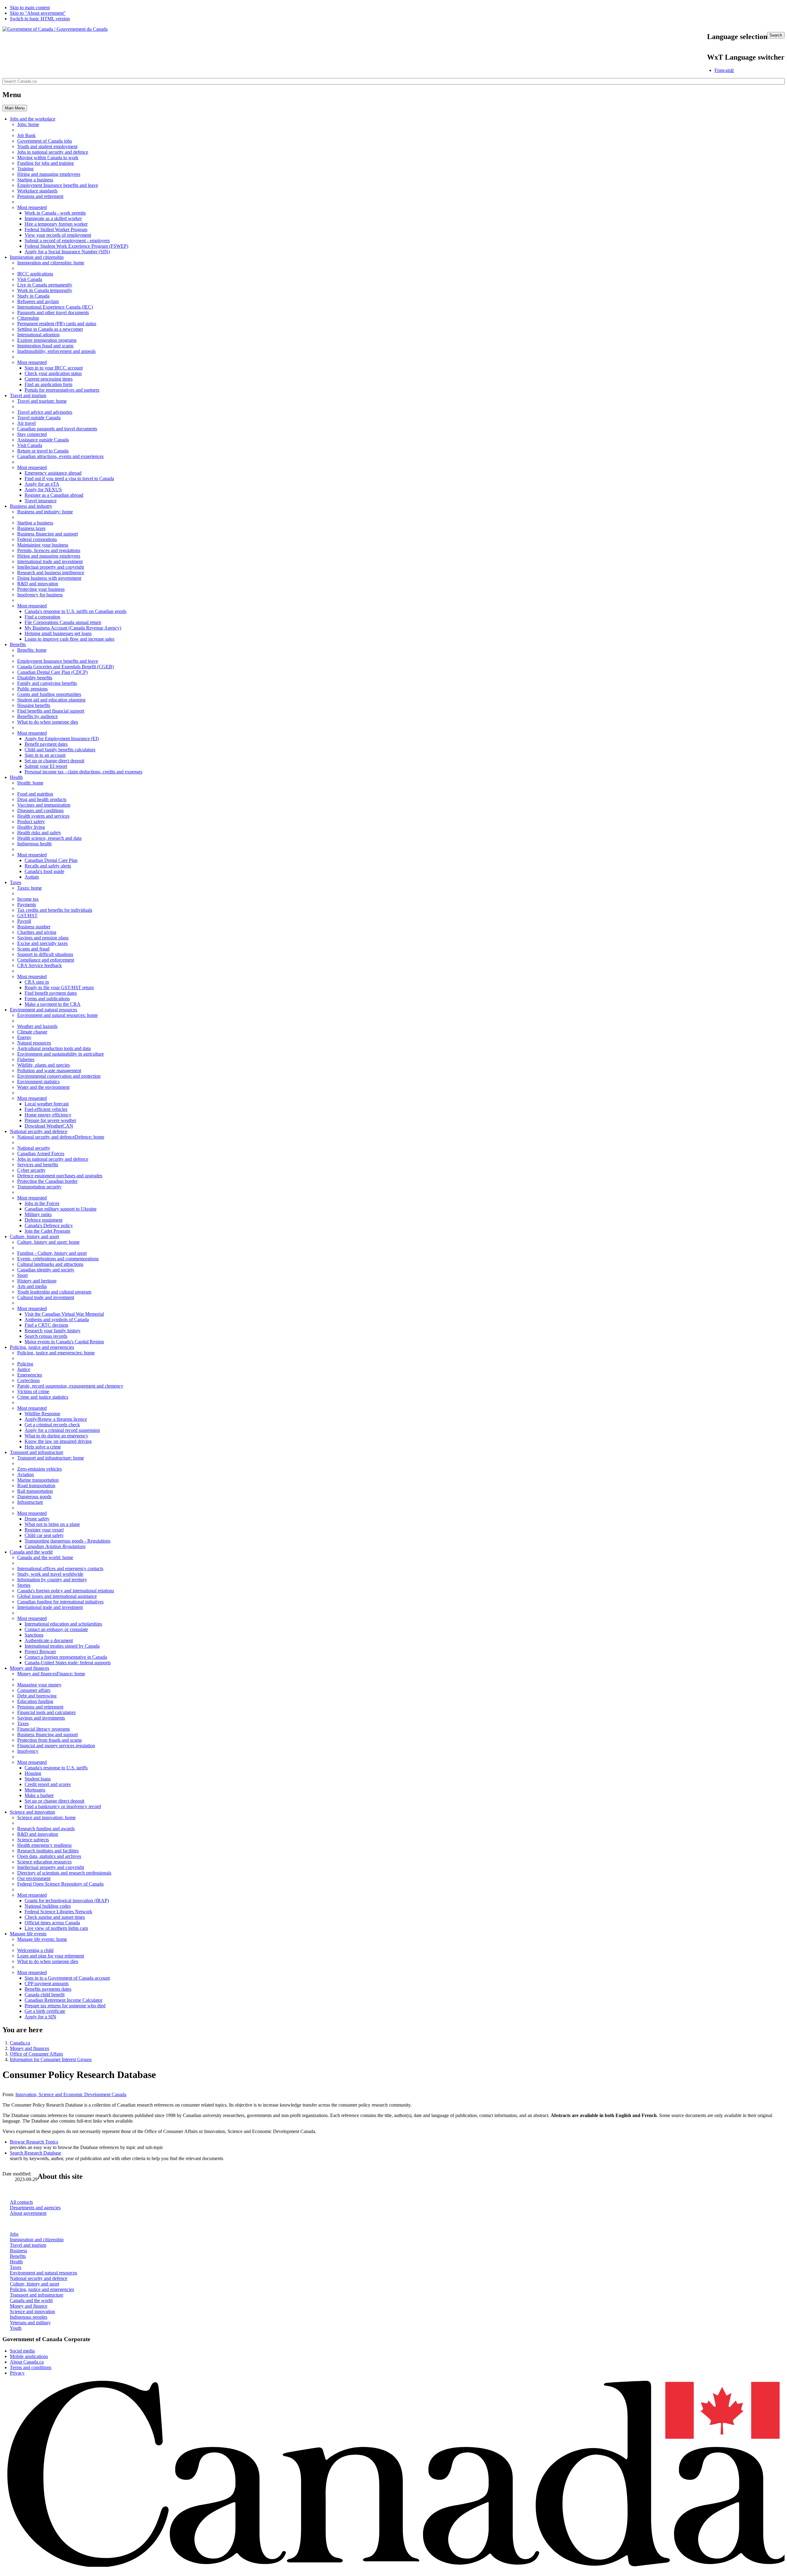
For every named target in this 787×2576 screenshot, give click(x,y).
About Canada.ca (27, 2362)
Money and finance (29, 2306)
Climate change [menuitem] (32, 1032)
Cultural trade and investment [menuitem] (46, 1297)
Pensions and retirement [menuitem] (40, 196)
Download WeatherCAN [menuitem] (49, 1126)
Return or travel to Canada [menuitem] (43, 451)
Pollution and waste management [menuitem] (49, 1071)
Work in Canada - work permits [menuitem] (55, 213)
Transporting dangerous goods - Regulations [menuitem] (67, 1541)
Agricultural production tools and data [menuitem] (54, 1048)
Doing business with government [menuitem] (49, 578)
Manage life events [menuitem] (28, 1934)
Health (16, 2262)
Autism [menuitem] (32, 877)
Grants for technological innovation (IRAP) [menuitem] (67, 1900)
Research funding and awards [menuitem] (46, 1829)
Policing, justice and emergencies (42, 2289)
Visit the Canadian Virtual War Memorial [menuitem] (64, 1314)
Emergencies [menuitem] (30, 1375)
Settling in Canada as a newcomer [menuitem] (50, 329)
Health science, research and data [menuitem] (49, 838)
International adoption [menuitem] (38, 335)
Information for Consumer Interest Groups (51, 2059)
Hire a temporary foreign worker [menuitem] (56, 224)
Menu (15, 108)
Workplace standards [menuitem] (37, 191)
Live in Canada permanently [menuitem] (45, 285)
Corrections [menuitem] (28, 1380)
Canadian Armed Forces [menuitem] (41, 1154)
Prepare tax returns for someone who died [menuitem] (65, 2006)
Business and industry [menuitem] (31, 506)
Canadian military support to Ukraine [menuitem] (61, 1209)
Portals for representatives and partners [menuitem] (62, 390)
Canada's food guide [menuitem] (44, 871)
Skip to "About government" (38, 13)
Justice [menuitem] (24, 1369)
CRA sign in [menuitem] (37, 982)
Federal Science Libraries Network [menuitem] (58, 1912)
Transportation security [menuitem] (39, 1187)
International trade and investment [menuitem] (50, 561)
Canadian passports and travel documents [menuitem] (57, 429)
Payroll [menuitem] (24, 921)
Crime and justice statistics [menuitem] (43, 1397)
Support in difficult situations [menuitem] (45, 954)
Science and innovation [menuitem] (32, 1812)
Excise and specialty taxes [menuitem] (42, 943)
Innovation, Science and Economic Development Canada (71, 2094)
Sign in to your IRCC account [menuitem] (54, 368)
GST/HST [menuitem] (27, 916)
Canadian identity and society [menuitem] (46, 1270)
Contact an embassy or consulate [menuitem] (56, 1629)
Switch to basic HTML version (40, 19)
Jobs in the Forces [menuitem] (42, 1203)
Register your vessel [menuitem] (44, 1530)
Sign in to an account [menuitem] (45, 755)
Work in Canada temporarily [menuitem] (45, 290)
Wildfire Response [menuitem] (42, 1414)
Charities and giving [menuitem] (37, 932)
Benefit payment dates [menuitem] (46, 744)
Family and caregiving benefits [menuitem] (47, 683)
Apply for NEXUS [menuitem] (43, 490)
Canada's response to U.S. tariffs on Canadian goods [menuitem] (75, 611)
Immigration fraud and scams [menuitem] (45, 346)
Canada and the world (31, 2300)
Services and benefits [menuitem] (38, 1165)
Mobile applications (29, 2356)
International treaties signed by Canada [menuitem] (62, 1646)
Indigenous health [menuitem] (34, 844)
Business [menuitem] (45, 512)
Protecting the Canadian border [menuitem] (47, 1181)
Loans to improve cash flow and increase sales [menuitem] (69, 639)
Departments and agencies (35, 2208)
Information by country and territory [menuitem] (52, 1580)
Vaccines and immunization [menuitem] (44, 805)
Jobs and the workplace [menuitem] (33, 119)
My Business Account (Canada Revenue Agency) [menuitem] (73, 628)
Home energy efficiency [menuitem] (48, 1115)
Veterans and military (30, 2323)
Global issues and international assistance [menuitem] (57, 1596)
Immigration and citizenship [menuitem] (37, 257)
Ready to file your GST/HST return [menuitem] (59, 988)
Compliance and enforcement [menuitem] (46, 960)
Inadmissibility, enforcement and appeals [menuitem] (56, 351)
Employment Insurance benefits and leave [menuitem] (58, 185)
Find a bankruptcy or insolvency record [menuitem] (63, 1806)
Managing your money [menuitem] (39, 1685)
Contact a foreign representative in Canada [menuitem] (66, 1657)
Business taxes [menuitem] (31, 528)
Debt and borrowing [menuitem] (37, 1696)
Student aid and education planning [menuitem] (51, 700)
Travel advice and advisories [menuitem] (45, 412)
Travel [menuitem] (42, 401)
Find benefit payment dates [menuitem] (51, 993)
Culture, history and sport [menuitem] (34, 1237)
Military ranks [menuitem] (38, 1214)
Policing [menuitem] (56, 1353)
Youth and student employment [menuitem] (47, 146)
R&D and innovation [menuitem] (38, 584)
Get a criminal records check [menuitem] (52, 1425)
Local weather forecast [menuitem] (47, 1104)
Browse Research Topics (34, 2142)
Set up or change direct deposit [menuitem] (54, 761)
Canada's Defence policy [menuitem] (49, 1225)
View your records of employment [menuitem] (58, 235)
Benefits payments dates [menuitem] (48, 1989)
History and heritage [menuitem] (37, 1281)
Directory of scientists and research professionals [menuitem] (64, 1873)
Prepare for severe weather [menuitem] (50, 1120)
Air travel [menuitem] (26, 423)
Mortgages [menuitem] (35, 1790)
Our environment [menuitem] (34, 1878)
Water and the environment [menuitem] (43, 1087)
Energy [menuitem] (24, 1037)
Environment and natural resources (44, 2273)
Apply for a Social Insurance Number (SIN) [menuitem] (67, 252)
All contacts (21, 2202)
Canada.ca (20, 2043)
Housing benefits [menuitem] (34, 705)
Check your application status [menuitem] (53, 373)
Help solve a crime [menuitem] (43, 1447)
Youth (16, 2328)
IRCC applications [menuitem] (35, 274)
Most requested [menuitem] (32, 207)
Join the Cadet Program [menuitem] (47, 1231)
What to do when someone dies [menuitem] (48, 722)
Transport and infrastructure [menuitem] (37, 1452)
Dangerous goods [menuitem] (34, 1497)
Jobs (14, 2234)
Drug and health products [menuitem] (42, 799)
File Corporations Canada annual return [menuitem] (63, 622)
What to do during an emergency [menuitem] (56, 1436)
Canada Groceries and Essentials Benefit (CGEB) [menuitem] (65, 667)
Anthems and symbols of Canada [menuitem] (57, 1320)
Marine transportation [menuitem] (38, 1480)
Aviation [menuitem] (26, 1474)
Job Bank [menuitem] (26, 135)
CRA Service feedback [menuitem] (40, 965)
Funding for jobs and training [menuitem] (45, 163)
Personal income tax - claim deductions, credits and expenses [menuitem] (83, 772)
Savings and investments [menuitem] (41, 1718)
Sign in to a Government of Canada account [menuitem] (67, 1978)
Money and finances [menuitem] (30, 1668)
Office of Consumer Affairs (36, 2054)
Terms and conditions (31, 2367)
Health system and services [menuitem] (43, 816)
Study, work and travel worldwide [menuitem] (50, 1574)
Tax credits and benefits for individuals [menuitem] (55, 910)
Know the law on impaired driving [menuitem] (58, 1441)
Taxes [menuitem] (16, 882)
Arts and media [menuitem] (32, 1286)
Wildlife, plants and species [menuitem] (44, 1065)
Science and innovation (32, 2311)
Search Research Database (36, 2153)
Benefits (18, 2256)
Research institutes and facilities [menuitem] (48, 1851)
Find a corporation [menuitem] (42, 617)
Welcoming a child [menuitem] (35, 1950)
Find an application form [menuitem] (48, 384)
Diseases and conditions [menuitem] (40, 810)
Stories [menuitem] (24, 1585)
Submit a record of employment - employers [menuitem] (67, 241)
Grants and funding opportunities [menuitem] (49, 694)
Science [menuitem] (46, 1817)
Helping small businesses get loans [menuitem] (58, 633)
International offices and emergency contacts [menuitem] (60, 1569)
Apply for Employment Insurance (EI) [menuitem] (62, 739)
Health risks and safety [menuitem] (39, 833)
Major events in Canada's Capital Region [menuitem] (64, 1342)
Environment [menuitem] (57, 1015)
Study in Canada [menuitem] (33, 296)
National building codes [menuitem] (48, 1906)
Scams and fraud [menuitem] (33, 949)
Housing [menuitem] (33, 1773)
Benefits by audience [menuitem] (38, 716)
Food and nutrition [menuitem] (35, 794)
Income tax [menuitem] (28, 899)
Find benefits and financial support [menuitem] (51, 711)
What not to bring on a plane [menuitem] (52, 1524)
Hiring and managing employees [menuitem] (49, 174)
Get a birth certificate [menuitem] (45, 2011)
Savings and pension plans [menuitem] (43, 938)
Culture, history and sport (34, 2284)
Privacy (17, 2373)
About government (28, 2213)
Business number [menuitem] (34, 927)
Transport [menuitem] (51, 1458)
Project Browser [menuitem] (40, 1651)
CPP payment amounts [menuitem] (47, 1983)
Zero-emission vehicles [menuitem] (40, 1469)
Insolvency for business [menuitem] (40, 595)
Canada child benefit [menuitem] (45, 1995)
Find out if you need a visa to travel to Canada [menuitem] (69, 478)
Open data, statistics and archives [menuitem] (49, 1856)
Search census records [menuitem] (46, 1336)
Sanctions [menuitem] (34, 1635)
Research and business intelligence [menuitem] (51, 573)
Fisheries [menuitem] (26, 1059)
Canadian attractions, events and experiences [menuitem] (60, 456)
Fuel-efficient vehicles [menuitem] (46, 1109)
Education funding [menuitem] (35, 1701)
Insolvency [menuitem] (28, 1751)
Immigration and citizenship (37, 2240)
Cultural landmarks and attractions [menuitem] (50, 1264)
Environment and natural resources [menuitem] (44, 1010)
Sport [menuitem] (22, 1275)
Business (18, 2251)
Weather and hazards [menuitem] (37, 1026)
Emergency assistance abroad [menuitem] (53, 473)
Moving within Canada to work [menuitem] (48, 158)
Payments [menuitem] (27, 905)
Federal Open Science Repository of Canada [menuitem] (60, 1884)
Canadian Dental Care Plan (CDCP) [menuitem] (52, 672)
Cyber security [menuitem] (31, 1170)
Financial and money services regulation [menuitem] (56, 1746)
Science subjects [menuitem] (33, 1840)
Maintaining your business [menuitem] (43, 545)
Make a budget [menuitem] (39, 1795)
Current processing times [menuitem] (49, 379)
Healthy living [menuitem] (31, 827)
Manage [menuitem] (42, 1939)
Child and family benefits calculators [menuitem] (60, 750)
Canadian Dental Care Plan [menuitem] (51, 860)
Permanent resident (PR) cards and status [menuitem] (57, 324)
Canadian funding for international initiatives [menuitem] (60, 1602)
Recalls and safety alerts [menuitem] (48, 866)
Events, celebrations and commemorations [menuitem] (58, 1259)
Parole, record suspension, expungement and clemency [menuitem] (70, 1386)
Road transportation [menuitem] (36, 1486)
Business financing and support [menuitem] (47, 534)
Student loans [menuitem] (38, 1779)
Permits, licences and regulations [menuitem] (49, 550)
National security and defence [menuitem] (39, 1131)
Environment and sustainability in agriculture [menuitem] (61, 1054)
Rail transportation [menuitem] (35, 1491)
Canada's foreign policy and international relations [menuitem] (66, 1591)
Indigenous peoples (29, 2317)
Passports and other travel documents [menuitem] (53, 312)
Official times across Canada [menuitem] (52, 1923)
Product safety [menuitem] (31, 822)
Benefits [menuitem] (18, 644)
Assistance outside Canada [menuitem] (43, 440)
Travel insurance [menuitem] (41, 501)
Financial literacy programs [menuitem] (44, 1729)
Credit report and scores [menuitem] (48, 1784)
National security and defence (39, 2278)
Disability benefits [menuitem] (35, 678)
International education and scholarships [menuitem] (63, 1624)
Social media (22, 2351)
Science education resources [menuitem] (44, 1862)
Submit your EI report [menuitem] (46, 766)
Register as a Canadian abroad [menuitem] (54, 495)
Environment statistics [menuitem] (38, 1082)
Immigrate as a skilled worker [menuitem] (53, 218)
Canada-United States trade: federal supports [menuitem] (68, 1663)
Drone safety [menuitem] (37, 1519)
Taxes (16, 2267)
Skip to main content (30, 8)
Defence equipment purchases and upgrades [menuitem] (60, 1176)
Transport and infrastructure (37, 2295)
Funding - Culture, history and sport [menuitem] (52, 1253)
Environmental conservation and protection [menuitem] (59, 1076)
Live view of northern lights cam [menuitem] (56, 1928)
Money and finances (30, 2048)
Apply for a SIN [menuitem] (40, 2017)
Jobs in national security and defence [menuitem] (53, 152)
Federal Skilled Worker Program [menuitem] (56, 229)
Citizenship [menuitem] (28, 318)
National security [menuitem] (34, 1148)
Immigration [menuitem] (51, 263)
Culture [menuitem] (48, 1242)
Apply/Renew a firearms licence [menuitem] (56, 1419)
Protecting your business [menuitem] (41, 589)
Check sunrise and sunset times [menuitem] (55, 1917)
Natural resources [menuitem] (34, 1043)
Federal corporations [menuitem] (37, 539)
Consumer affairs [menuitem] (34, 1690)
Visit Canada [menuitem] (30, 279)
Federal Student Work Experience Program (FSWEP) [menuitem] (76, 246)
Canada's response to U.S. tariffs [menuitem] (56, 1768)
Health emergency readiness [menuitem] (44, 1845)
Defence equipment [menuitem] (44, 1220)
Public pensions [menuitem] (32, 689)
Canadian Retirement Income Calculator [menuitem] (63, 2000)
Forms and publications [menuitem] (47, 999)
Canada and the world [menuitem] (31, 1552)
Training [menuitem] (25, 169)
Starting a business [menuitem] (35, 180)
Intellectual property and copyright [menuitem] (51, 567)
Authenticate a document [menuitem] (49, 1640)
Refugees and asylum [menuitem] (38, 301)
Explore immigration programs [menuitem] (47, 340)
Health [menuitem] (16, 777)
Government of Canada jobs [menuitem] (45, 141)
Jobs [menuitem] (28, 124)
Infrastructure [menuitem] (30, 1502)
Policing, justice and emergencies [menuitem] (42, 1347)
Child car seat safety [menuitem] (44, 1535)
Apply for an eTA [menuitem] (42, 484)
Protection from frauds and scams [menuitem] (49, 1740)
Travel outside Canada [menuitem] (39, 418)
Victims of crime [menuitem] (33, 1391)
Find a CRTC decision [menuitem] (46, 1325)
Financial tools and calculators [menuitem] (46, 1712)
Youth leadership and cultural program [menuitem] (54, 1292)
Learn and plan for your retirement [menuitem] (51, 1956)
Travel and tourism (28, 2245)
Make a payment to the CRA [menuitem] (53, 1004)
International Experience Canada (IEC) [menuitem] (55, 307)
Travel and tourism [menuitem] (28, 395)
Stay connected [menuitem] (32, 434)
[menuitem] (61, 1137)
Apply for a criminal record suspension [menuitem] (62, 1430)
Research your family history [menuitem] (53, 1331)
